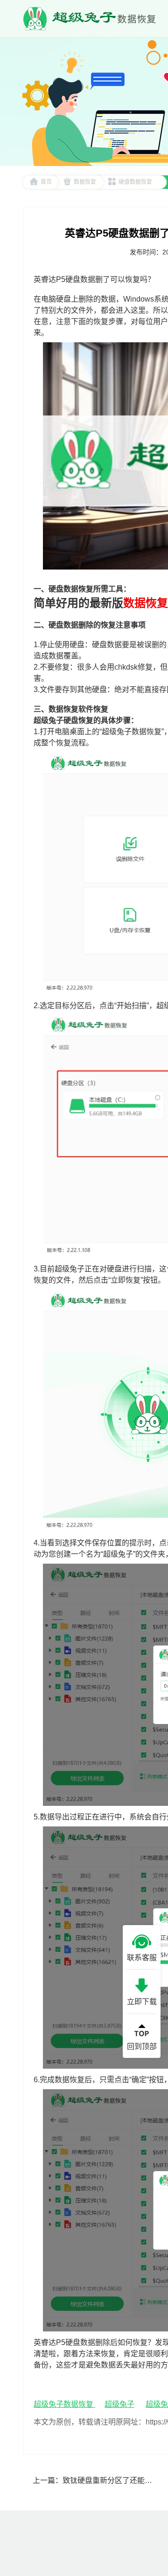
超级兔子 (119, 2404)
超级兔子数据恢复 (64, 2404)
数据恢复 (85, 182)
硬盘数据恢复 (135, 182)
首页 (46, 182)
